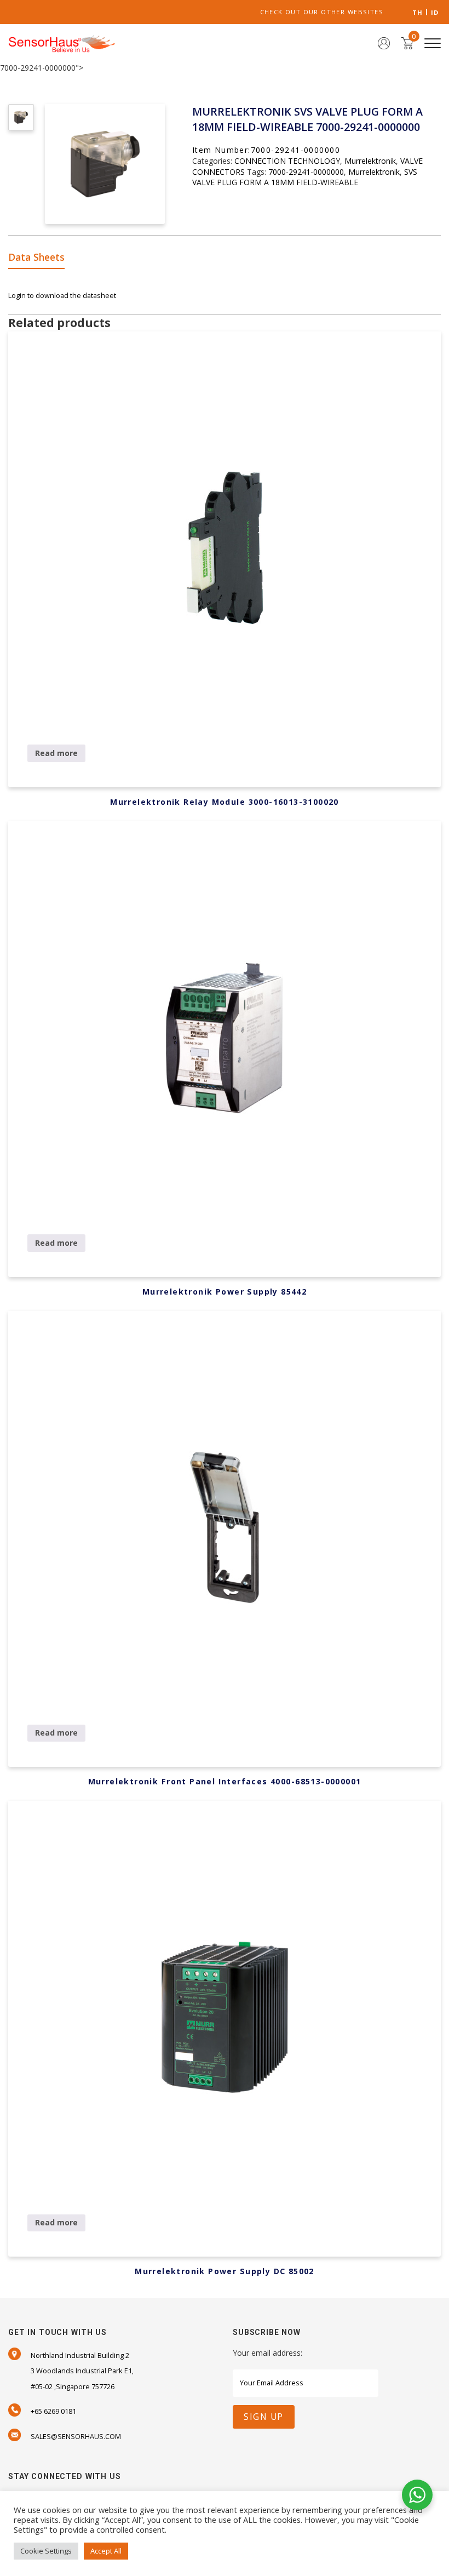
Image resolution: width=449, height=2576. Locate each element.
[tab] (40, 258)
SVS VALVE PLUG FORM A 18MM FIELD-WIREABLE (305, 177)
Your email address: (267, 2353)
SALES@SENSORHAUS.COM (76, 2436)
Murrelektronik (370, 161)
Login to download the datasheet (62, 295)
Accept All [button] (106, 2551)
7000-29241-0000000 (306, 172)
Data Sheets (36, 257)
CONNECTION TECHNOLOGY (287, 161)
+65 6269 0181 (53, 2411)
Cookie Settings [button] (46, 2551)
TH (418, 12)
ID (435, 12)
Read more (56, 753)
